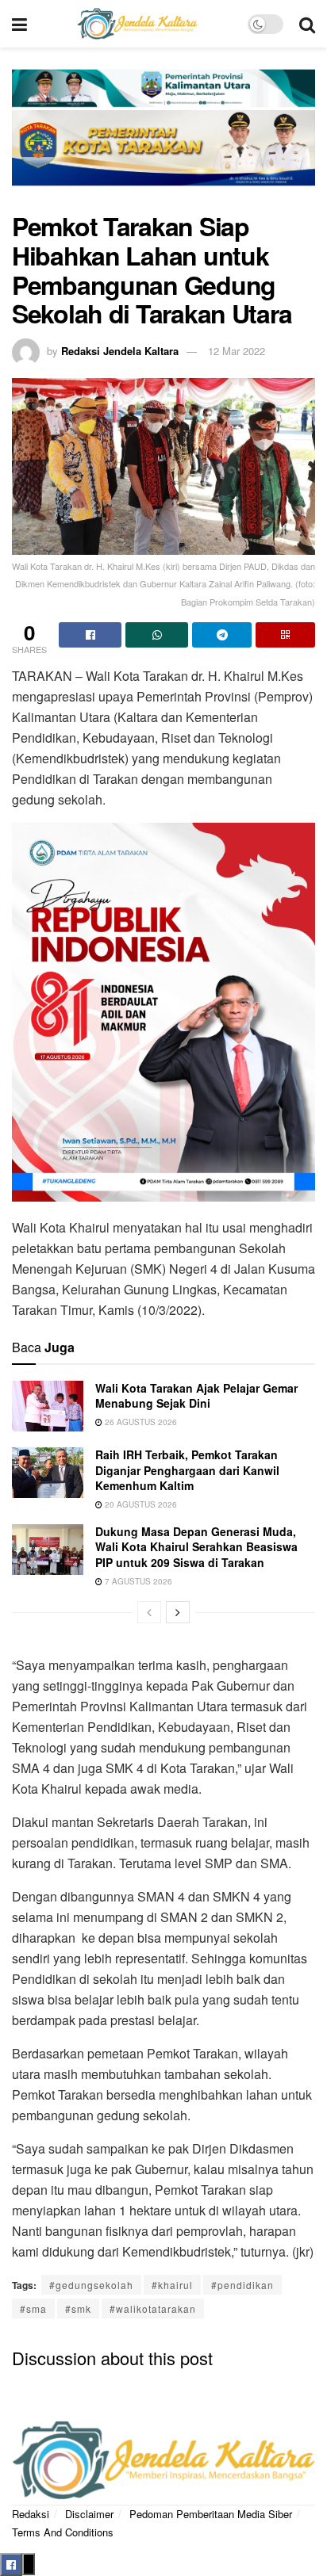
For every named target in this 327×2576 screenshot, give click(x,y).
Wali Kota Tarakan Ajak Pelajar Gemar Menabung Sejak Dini (196, 1396)
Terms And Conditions (63, 2532)
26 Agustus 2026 (140, 1422)
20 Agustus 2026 (140, 1504)
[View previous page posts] (149, 1612)
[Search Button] (307, 24)
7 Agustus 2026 (137, 1581)
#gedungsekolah (91, 2285)
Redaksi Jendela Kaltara (120, 351)
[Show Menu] (19, 24)
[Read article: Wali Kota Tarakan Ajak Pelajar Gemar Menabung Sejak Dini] (48, 1406)
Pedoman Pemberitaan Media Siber (211, 2514)
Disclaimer (89, 2514)
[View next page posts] (178, 1612)
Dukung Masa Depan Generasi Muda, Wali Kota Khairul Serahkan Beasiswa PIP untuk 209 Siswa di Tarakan (196, 1547)
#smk (78, 2308)
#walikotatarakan (153, 2308)
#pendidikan (242, 2285)
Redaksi (31, 2514)
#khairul (172, 2285)
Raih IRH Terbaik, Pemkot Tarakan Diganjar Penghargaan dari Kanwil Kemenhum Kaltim (187, 1470)
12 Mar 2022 (237, 351)
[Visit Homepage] (137, 24)
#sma (33, 2308)
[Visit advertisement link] (163, 138)
